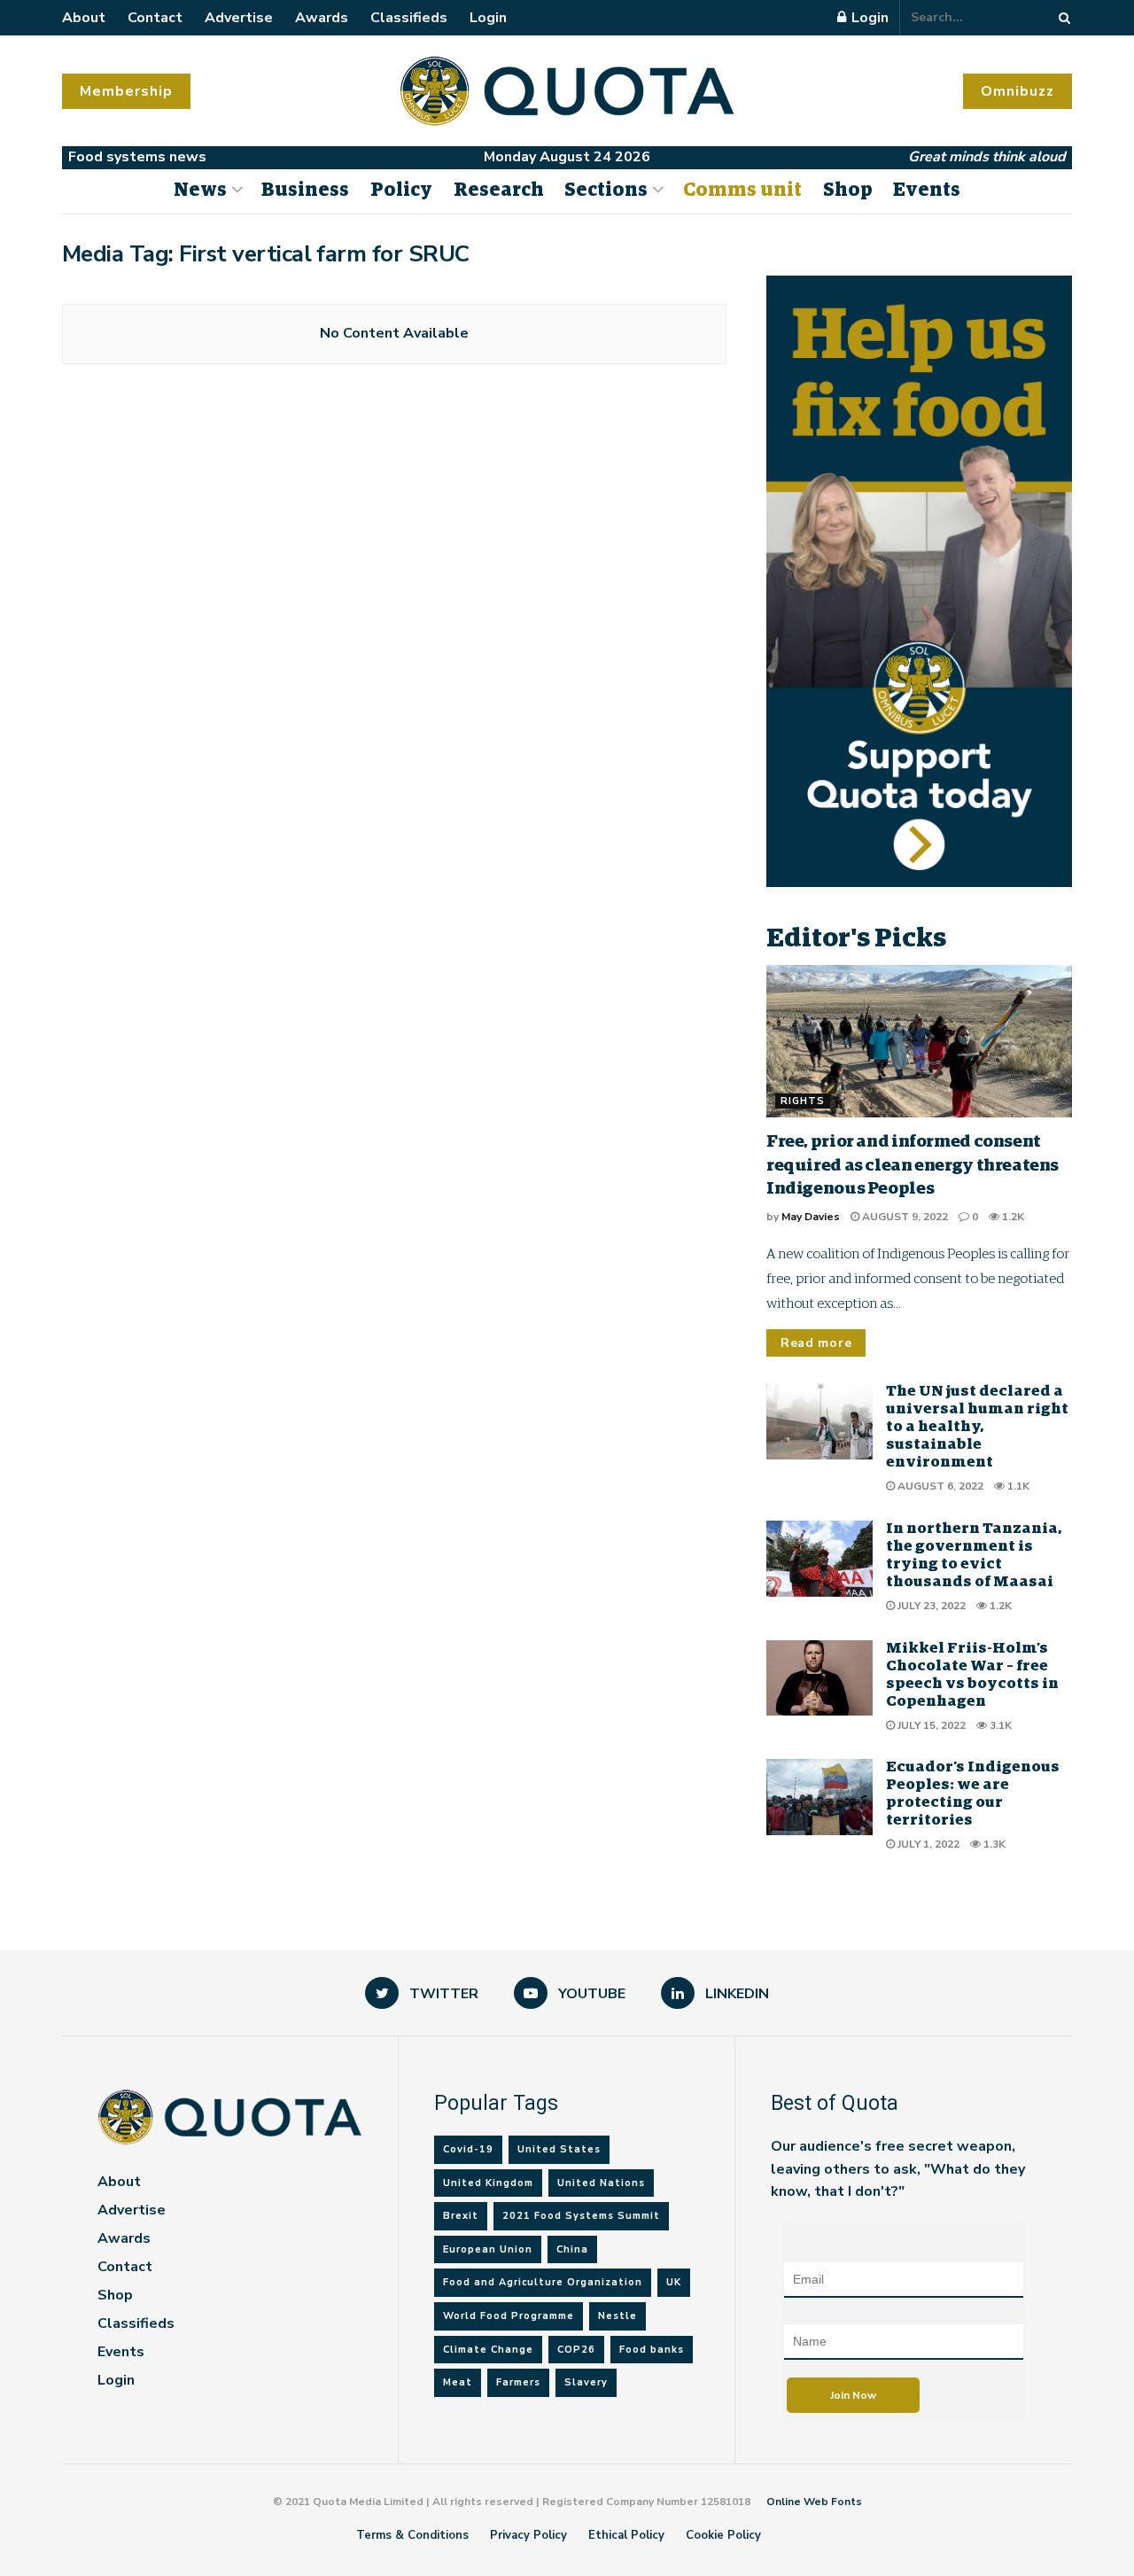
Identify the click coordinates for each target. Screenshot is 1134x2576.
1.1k (1017, 1486)
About (84, 18)
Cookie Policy (723, 2535)
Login (488, 18)
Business (305, 190)
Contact (155, 18)
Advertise (239, 18)
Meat (458, 2382)
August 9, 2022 (904, 1217)
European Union (488, 2249)
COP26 (576, 2350)
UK (674, 2282)
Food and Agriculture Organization (543, 2282)
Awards (322, 18)
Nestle (617, 2316)
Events (927, 190)
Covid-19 (468, 2149)
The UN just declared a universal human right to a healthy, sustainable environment (977, 1427)
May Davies (811, 1217)
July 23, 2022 (930, 1606)
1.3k (993, 1844)
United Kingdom (488, 2183)
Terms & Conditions (412, 2535)
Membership (126, 91)
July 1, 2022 (927, 1844)
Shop (848, 190)
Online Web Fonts (814, 2502)
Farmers (518, 2382)
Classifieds (409, 18)
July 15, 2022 (930, 1725)
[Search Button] (1061, 18)
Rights (803, 1101)
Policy (401, 190)
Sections (606, 190)
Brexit (461, 2216)
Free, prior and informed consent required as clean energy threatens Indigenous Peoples (913, 1165)
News (200, 190)
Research (499, 190)
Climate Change (488, 2350)
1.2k (1012, 1217)
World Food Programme (509, 2316)
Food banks (652, 2350)
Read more (816, 1343)
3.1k (999, 1725)
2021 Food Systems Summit (581, 2216)
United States (559, 2149)
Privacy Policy (528, 2535)
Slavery (586, 2382)
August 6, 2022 (939, 1486)
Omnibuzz (1017, 91)
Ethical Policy (626, 2535)
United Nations (601, 2183)
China (572, 2249)
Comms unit (742, 190)
